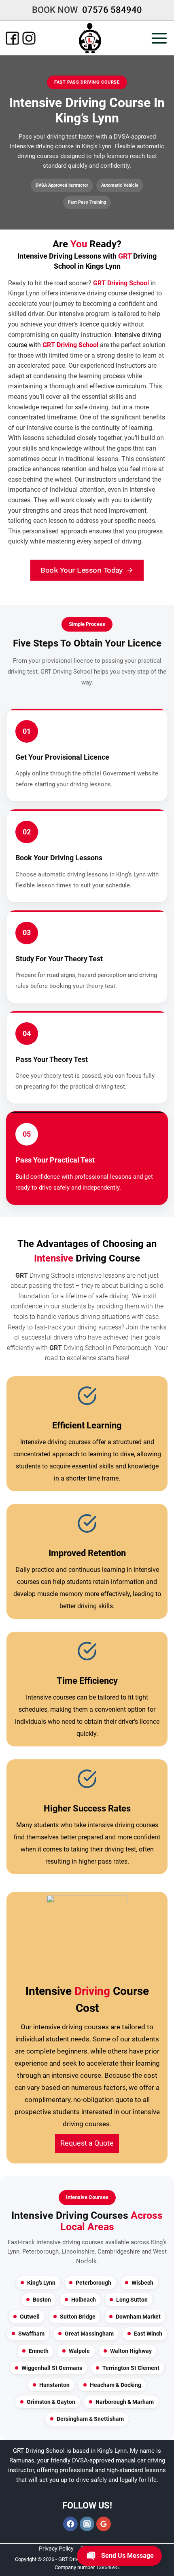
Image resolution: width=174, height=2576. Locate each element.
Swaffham (31, 2334)
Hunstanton (54, 2385)
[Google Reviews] (104, 2524)
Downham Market (138, 2317)
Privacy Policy (56, 2549)
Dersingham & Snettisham (90, 2419)
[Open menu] (162, 38)
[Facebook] (12, 38)
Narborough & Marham (125, 2402)
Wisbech (142, 2283)
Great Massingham (89, 2334)
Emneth (39, 2351)
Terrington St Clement (131, 2368)
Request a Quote (87, 2143)
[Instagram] (29, 38)
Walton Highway (131, 2351)
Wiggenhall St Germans (52, 2368)
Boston (42, 2300)
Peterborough (93, 2283)
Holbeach (84, 2300)
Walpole (79, 2351)
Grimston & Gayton (51, 2402)
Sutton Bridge (78, 2317)
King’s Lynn (41, 2283)
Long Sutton (132, 2300)
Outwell (30, 2317)
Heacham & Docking (116, 2385)
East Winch (148, 2334)
